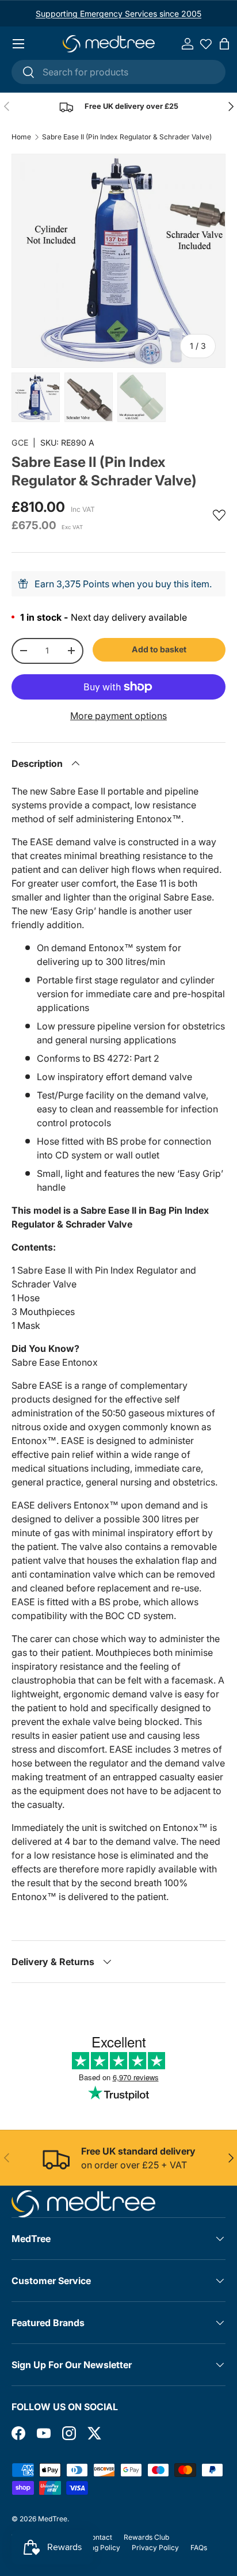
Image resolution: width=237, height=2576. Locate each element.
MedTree (53, 2519)
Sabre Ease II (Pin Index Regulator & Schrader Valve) (127, 137)
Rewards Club (146, 2537)
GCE (20, 442)
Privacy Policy (155, 2547)
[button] (224, 44)
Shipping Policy (95, 2547)
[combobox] (118, 72)
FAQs (199, 2547)
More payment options (118, 716)
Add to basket (159, 649)
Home (21, 137)
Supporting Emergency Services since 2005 (118, 14)
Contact (99, 2537)
